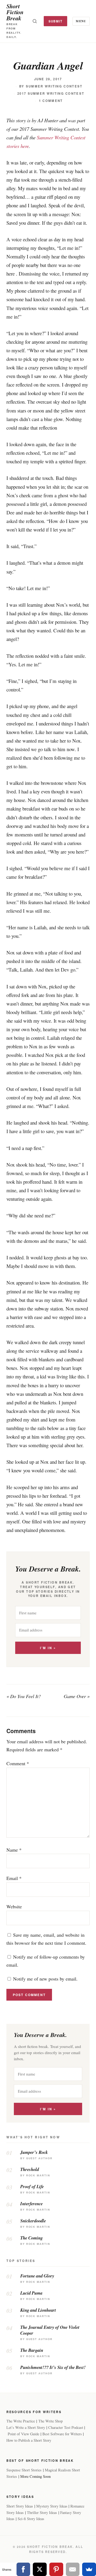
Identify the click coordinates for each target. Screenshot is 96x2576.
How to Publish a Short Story (29, 2440)
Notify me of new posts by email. (45, 1979)
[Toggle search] (35, 21)
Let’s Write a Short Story (26, 2427)
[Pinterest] (56, 2569)
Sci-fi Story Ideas (31, 2519)
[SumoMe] (89, 2569)
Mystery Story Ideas (52, 2506)
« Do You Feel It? (24, 1696)
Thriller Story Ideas (42, 2512)
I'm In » (48, 1648)
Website (14, 1906)
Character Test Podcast (66, 2427)
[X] (40, 2569)
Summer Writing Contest (54, 86)
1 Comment (51, 101)
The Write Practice (21, 2421)
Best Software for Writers (62, 2434)
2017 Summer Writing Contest (51, 93)
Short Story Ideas (20, 2506)
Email (14, 1878)
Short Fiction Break (15, 12)
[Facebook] (23, 2569)
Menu (81, 21)
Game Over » (77, 1696)
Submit (56, 21)
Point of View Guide (23, 2434)
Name (14, 1850)
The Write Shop (51, 2421)
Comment (18, 1763)
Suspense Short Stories (24, 2470)
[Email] (73, 2569)
